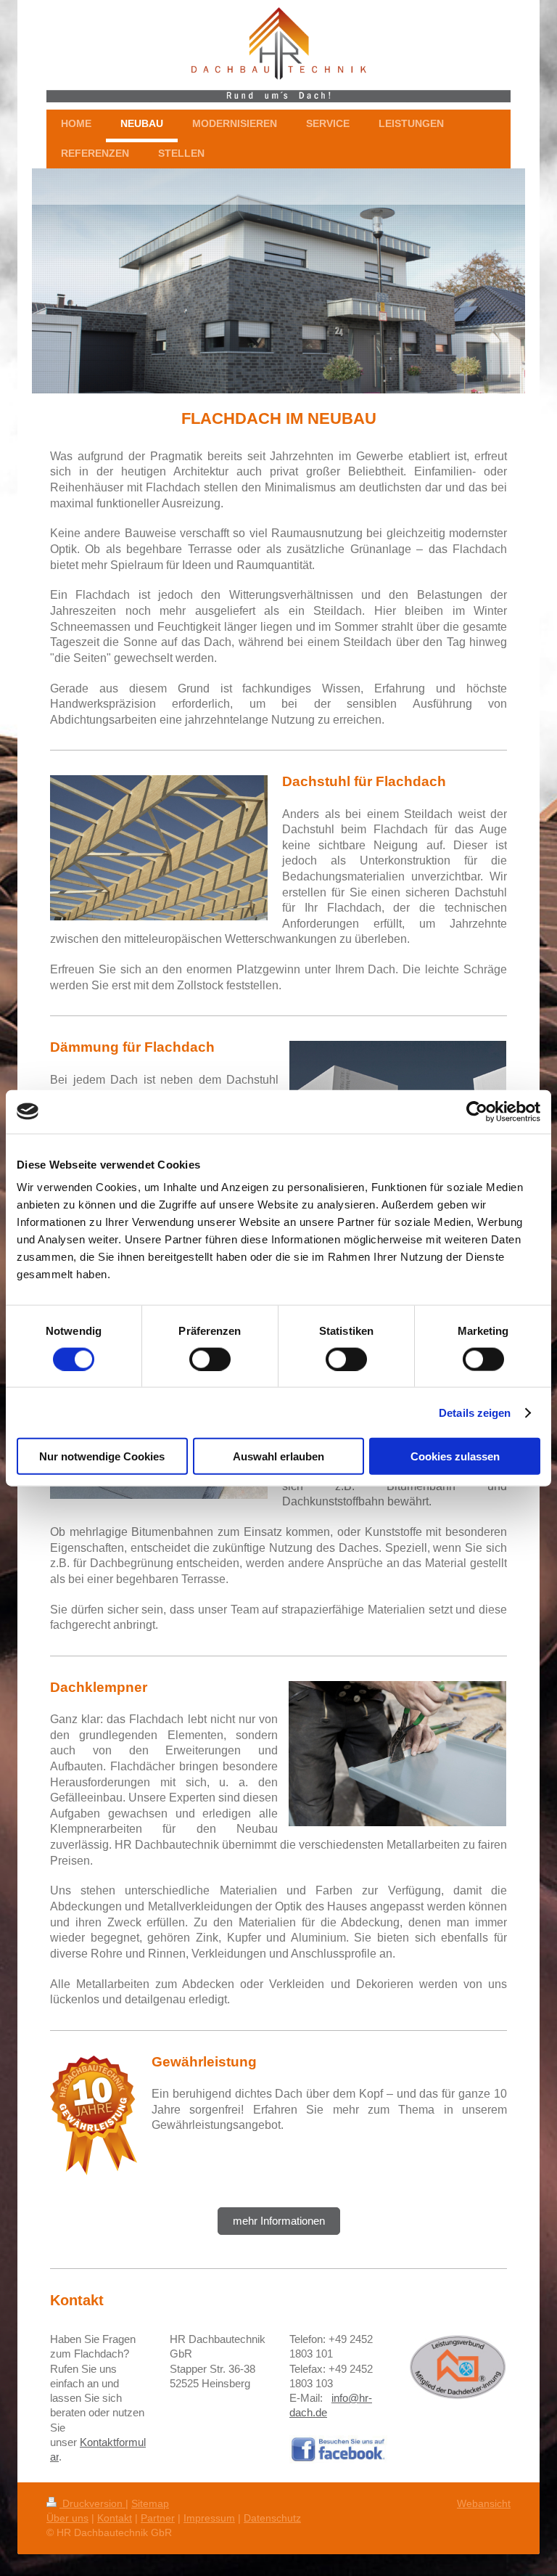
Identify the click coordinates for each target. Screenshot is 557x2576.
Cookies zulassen (455, 1456)
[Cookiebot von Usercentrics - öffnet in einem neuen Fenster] (477, 1111)
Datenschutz (272, 2518)
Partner (158, 2518)
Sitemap (150, 2503)
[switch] (210, 1359)
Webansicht (484, 2503)
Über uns (67, 2518)
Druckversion (92, 2503)
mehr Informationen (279, 2221)
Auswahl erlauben (278, 1456)
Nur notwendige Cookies (102, 1456)
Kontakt (115, 2518)
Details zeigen (475, 1412)
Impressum (209, 2518)
